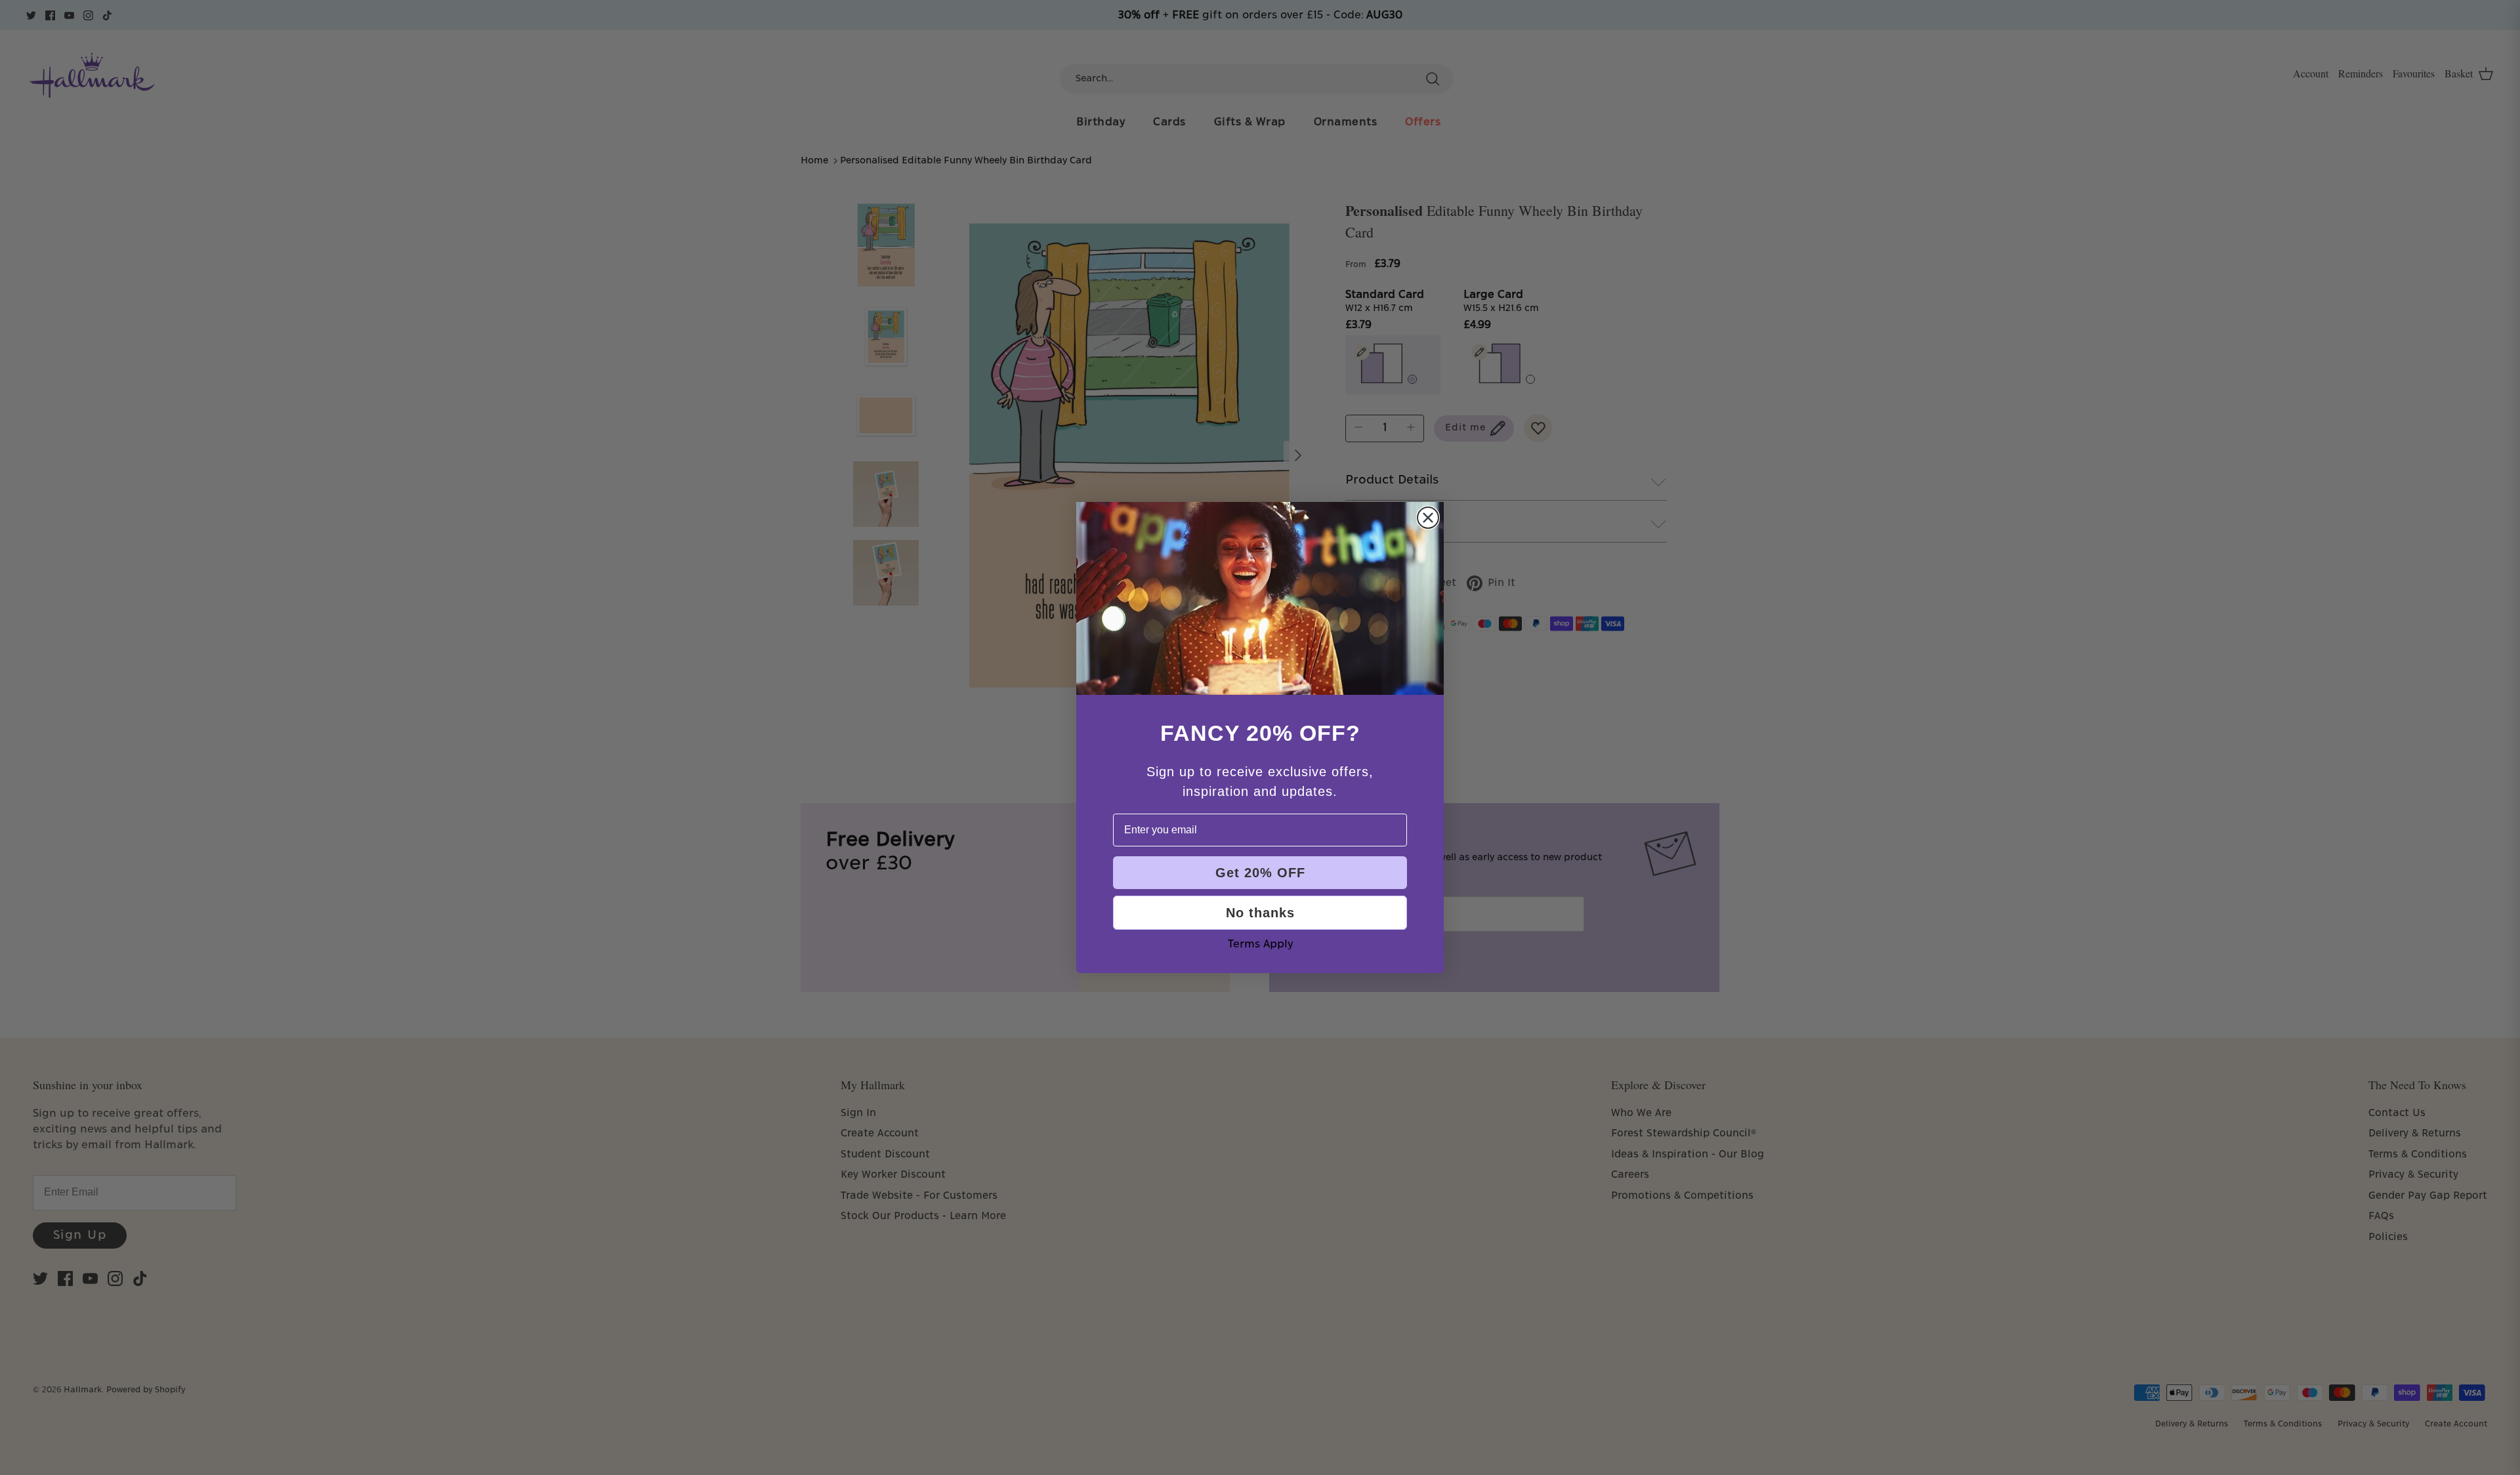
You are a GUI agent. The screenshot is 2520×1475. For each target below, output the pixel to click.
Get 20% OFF (1260, 873)
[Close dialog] (1428, 518)
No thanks (1260, 913)
